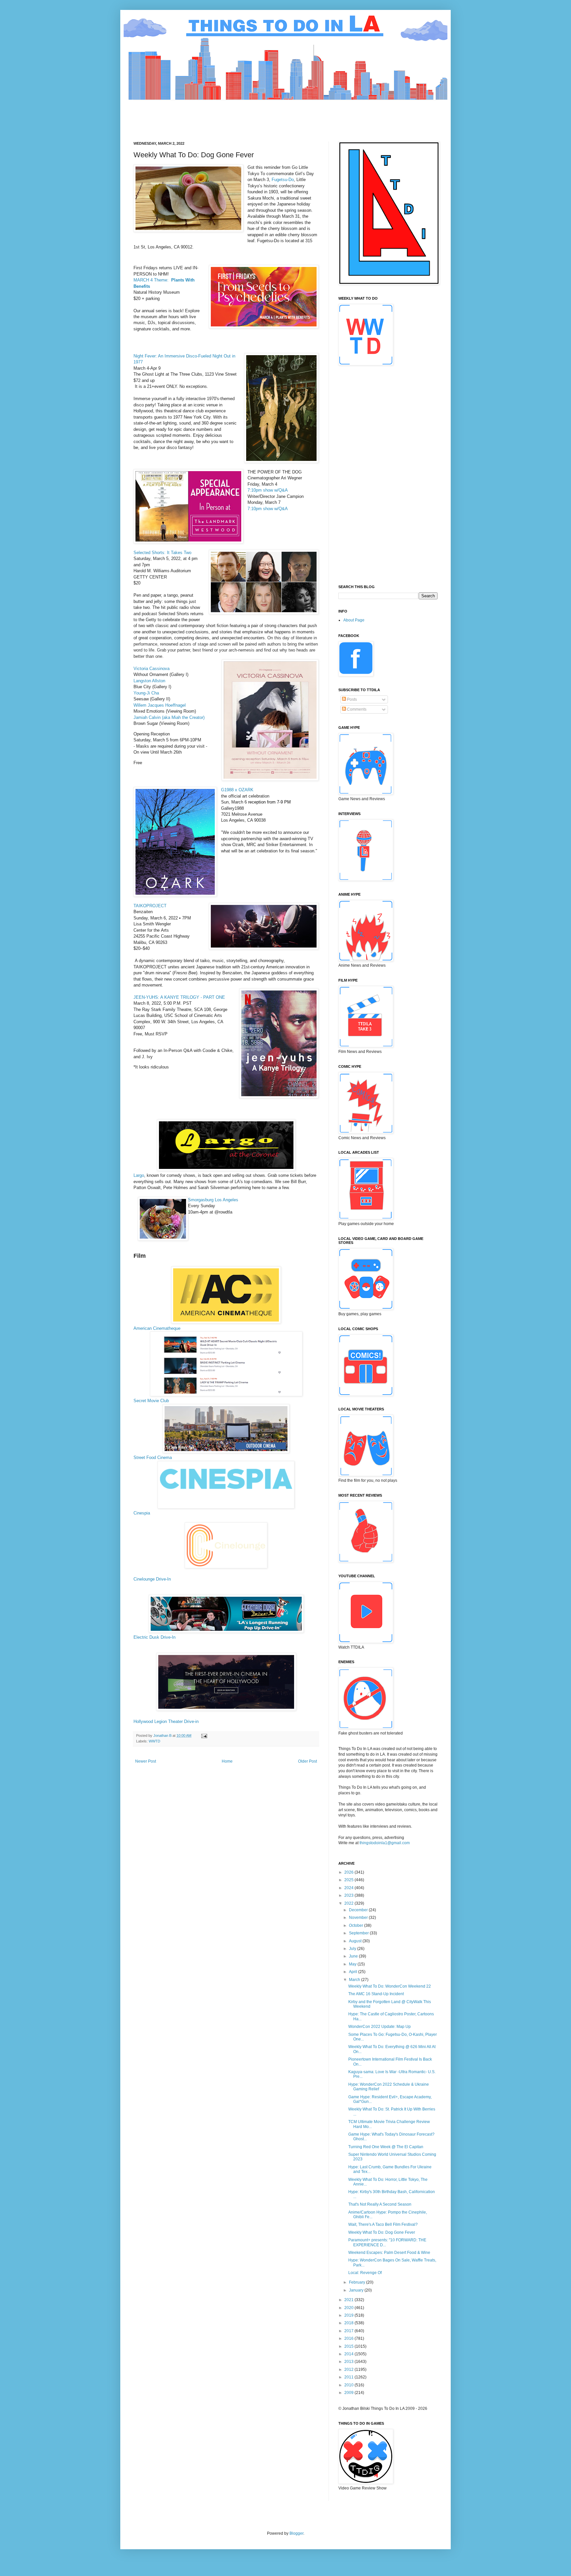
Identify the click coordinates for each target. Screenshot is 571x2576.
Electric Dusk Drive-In (154, 1637)
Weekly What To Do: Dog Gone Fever (382, 2232)
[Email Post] (204, 1736)
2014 (349, 2354)
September (359, 1933)
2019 (349, 2315)
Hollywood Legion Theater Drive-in (166, 1721)
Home (227, 1761)
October (357, 1925)
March (355, 1980)
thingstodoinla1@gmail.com (385, 1843)
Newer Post (146, 1761)
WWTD (154, 1741)
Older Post (307, 1761)
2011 (349, 2377)
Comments (356, 709)
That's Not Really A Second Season (380, 2204)
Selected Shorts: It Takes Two (162, 553)
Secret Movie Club (151, 1401)
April (354, 1972)
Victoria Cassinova (152, 669)
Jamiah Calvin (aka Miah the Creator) (169, 717)
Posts (351, 699)
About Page (354, 620)
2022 (349, 1903)
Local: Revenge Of (365, 2273)
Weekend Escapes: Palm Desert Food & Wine (389, 2253)
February (358, 2282)
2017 (349, 2331)
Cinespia (142, 1513)
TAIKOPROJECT (150, 906)
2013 (349, 2362)
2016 (349, 2338)
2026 (349, 1872)
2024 (349, 1888)
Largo (139, 1175)
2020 (349, 2308)
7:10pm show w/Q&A (268, 490)
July (353, 1949)
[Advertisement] (254, 115)
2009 (349, 2393)
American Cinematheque (157, 1328)
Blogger (296, 2533)
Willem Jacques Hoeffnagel (160, 705)
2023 (349, 1895)
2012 (349, 2370)
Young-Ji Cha (146, 693)
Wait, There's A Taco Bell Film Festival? (383, 2224)
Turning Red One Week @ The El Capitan (386, 2147)
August (356, 1941)
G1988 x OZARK (237, 790)
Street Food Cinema (153, 1457)
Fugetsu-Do (283, 180)
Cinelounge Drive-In (152, 1579)
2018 (349, 2323)
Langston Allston (149, 681)
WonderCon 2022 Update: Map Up (380, 2027)
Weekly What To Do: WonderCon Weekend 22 (390, 1986)
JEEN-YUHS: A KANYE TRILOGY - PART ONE (181, 997)
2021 (349, 2300)
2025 (349, 1880)
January (357, 2290)
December (359, 1910)
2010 (349, 2385)
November (359, 1918)
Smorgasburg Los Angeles (213, 1200)
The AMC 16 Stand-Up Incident (376, 1994)
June (354, 1956)
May (353, 1964)
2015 (349, 2346)
